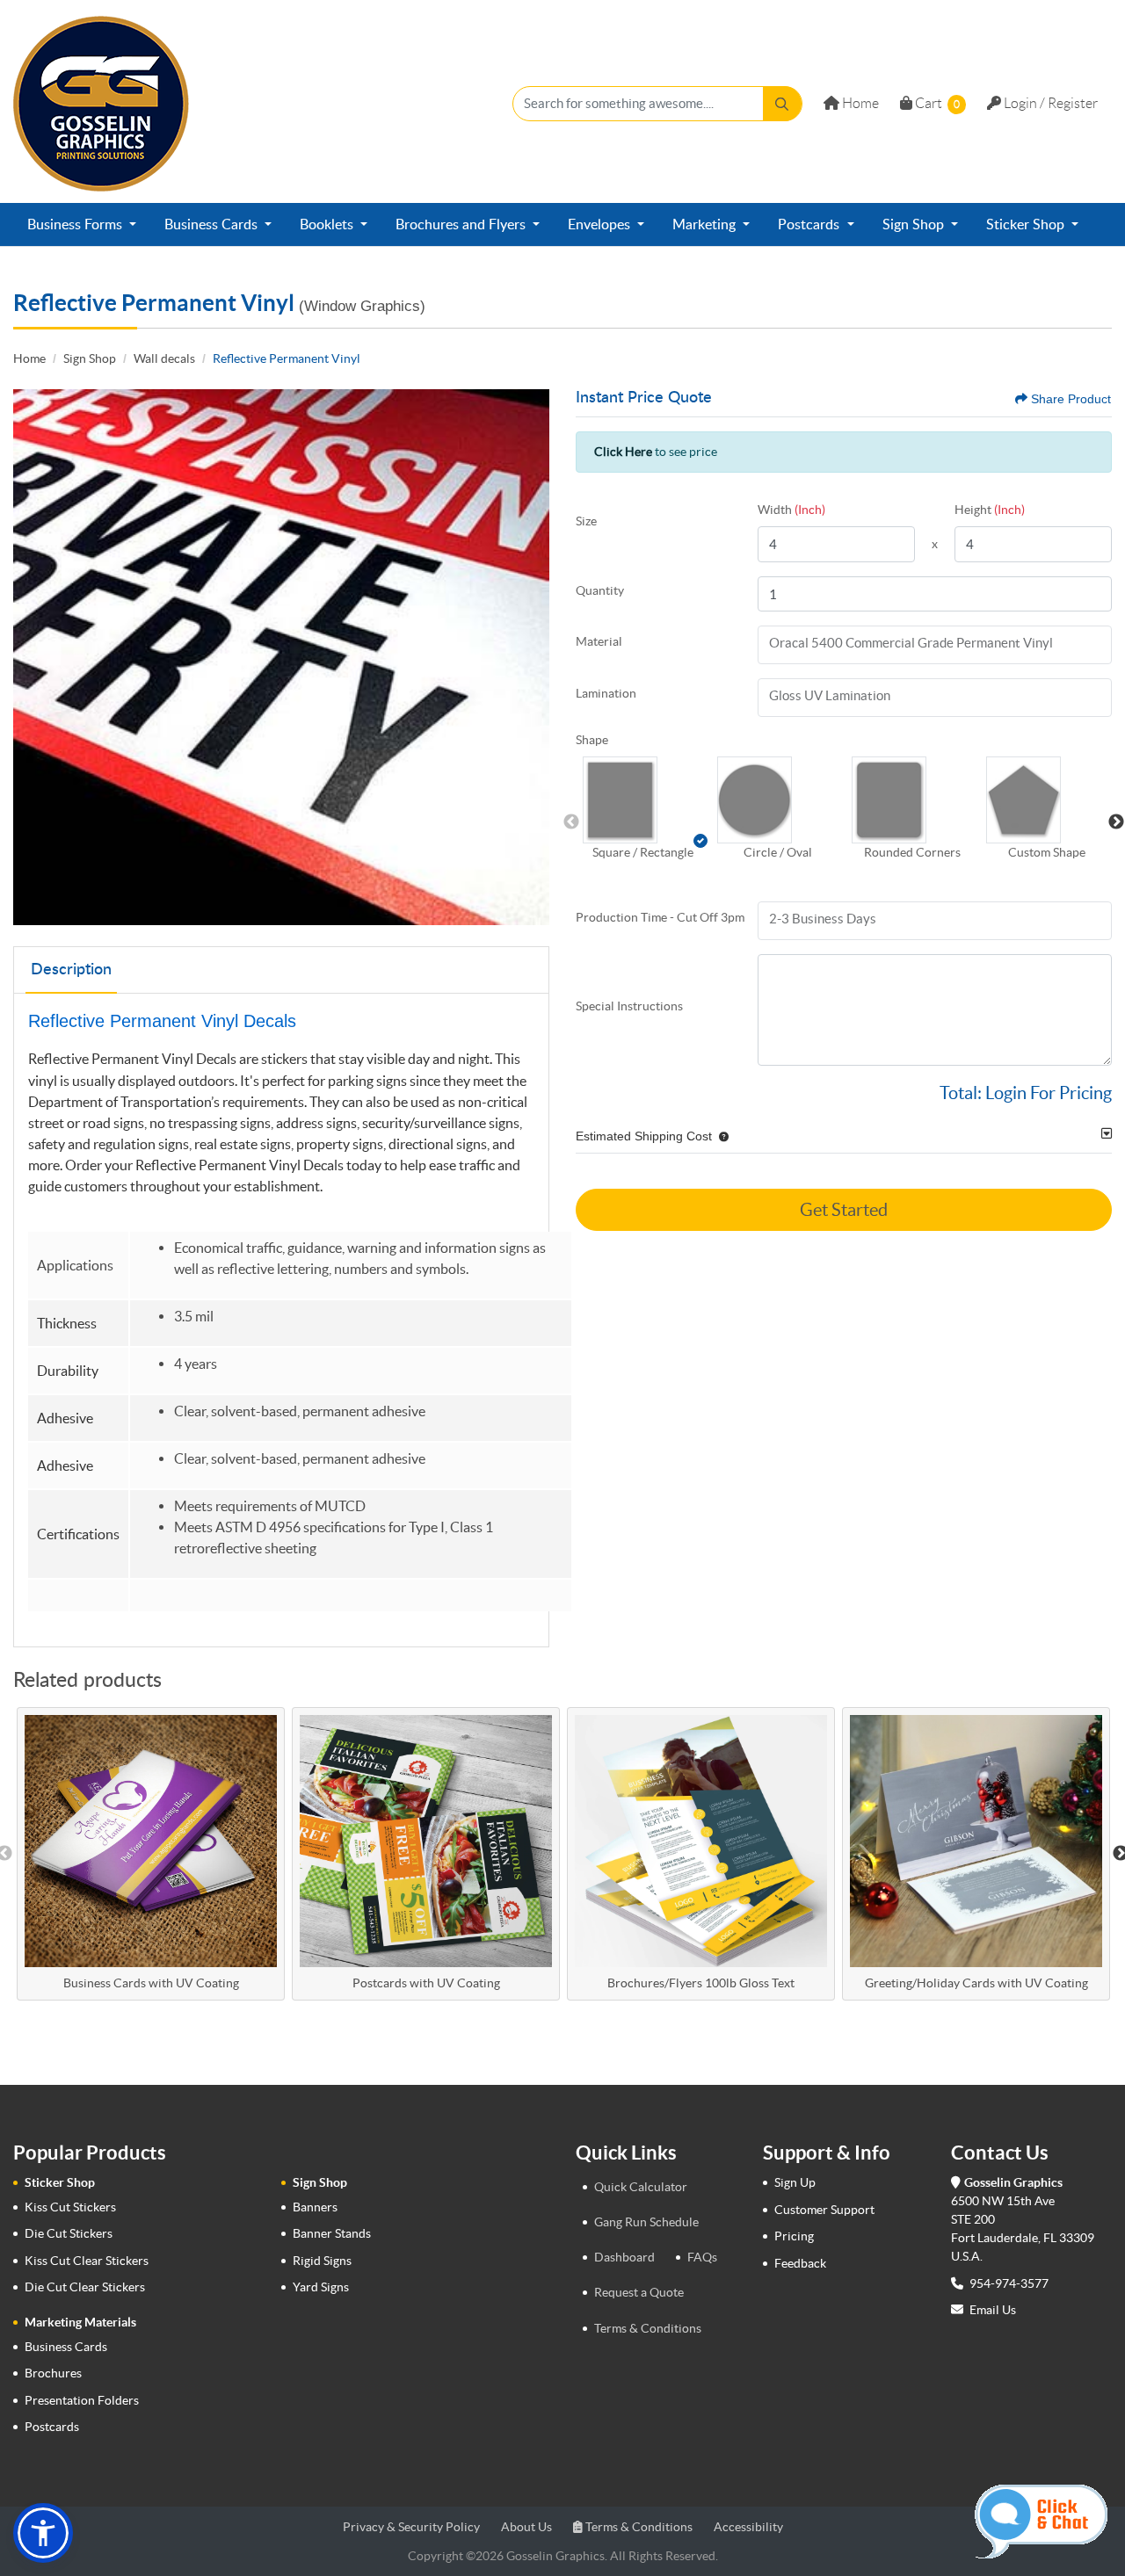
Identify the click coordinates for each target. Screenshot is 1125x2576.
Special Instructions (629, 1006)
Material (599, 641)
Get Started (844, 1210)
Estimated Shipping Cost (644, 1136)
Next (1116, 822)
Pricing (794, 2236)
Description (71, 970)
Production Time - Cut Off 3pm (660, 917)
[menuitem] (82, 225)
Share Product (1071, 399)
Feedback (800, 2263)
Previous (571, 822)
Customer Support (824, 2210)
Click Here (623, 452)
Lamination (606, 693)
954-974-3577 (1008, 2283)
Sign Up (795, 2182)
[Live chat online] (1041, 2522)
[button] (643, 800)
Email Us (993, 2310)
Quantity (600, 590)
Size (586, 521)
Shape (592, 740)
